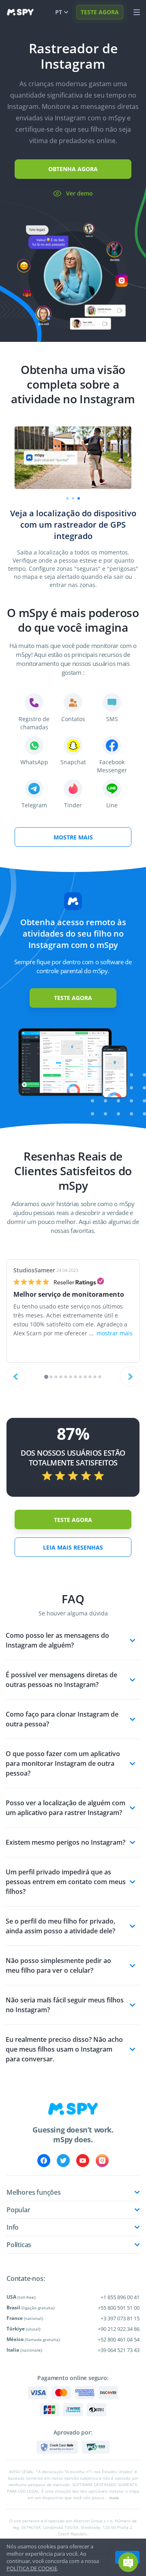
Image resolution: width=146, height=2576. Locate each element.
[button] (128, 2562)
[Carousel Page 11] (95, 1377)
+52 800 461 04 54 (119, 2339)
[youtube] (83, 2161)
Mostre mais (73, 837)
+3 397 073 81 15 (120, 2318)
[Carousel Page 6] (71, 1377)
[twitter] (63, 2161)
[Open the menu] (137, 12)
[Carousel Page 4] (61, 1377)
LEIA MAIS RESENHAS (73, 1547)
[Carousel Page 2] (73, 498)
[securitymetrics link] (57, 2447)
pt (59, 12)
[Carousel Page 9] (85, 1377)
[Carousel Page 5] (66, 1377)
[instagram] (102, 2161)
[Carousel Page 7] (76, 1377)
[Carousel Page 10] (90, 1377)
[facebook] (44, 2161)
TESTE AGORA (100, 12)
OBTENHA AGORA (73, 169)
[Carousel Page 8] (81, 1377)
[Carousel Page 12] (100, 1377)
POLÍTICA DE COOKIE (32, 2568)
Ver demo (79, 193)
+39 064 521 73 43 (119, 2350)
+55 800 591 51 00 (119, 2308)
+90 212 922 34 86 (119, 2329)
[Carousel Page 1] (67, 498)
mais (114, 2498)
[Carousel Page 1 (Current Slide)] (46, 1377)
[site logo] (20, 12)
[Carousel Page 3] (56, 1377)
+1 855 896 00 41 (120, 2297)
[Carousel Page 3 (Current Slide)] (79, 498)
